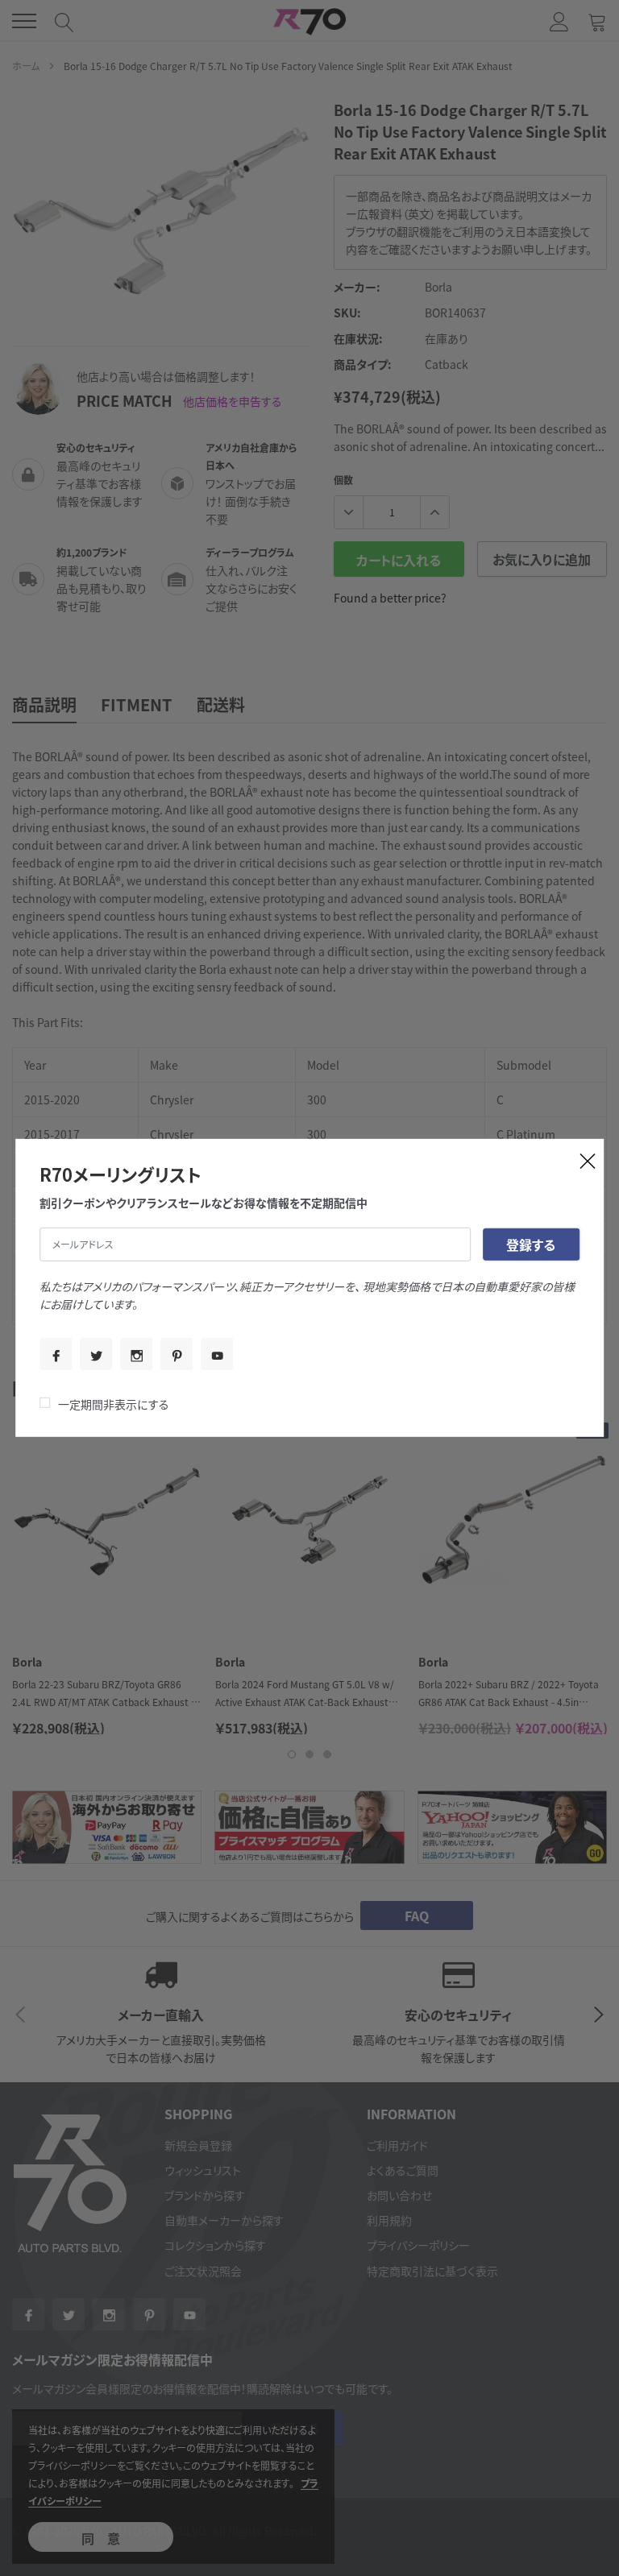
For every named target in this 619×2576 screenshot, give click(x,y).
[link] (56, 1354)
